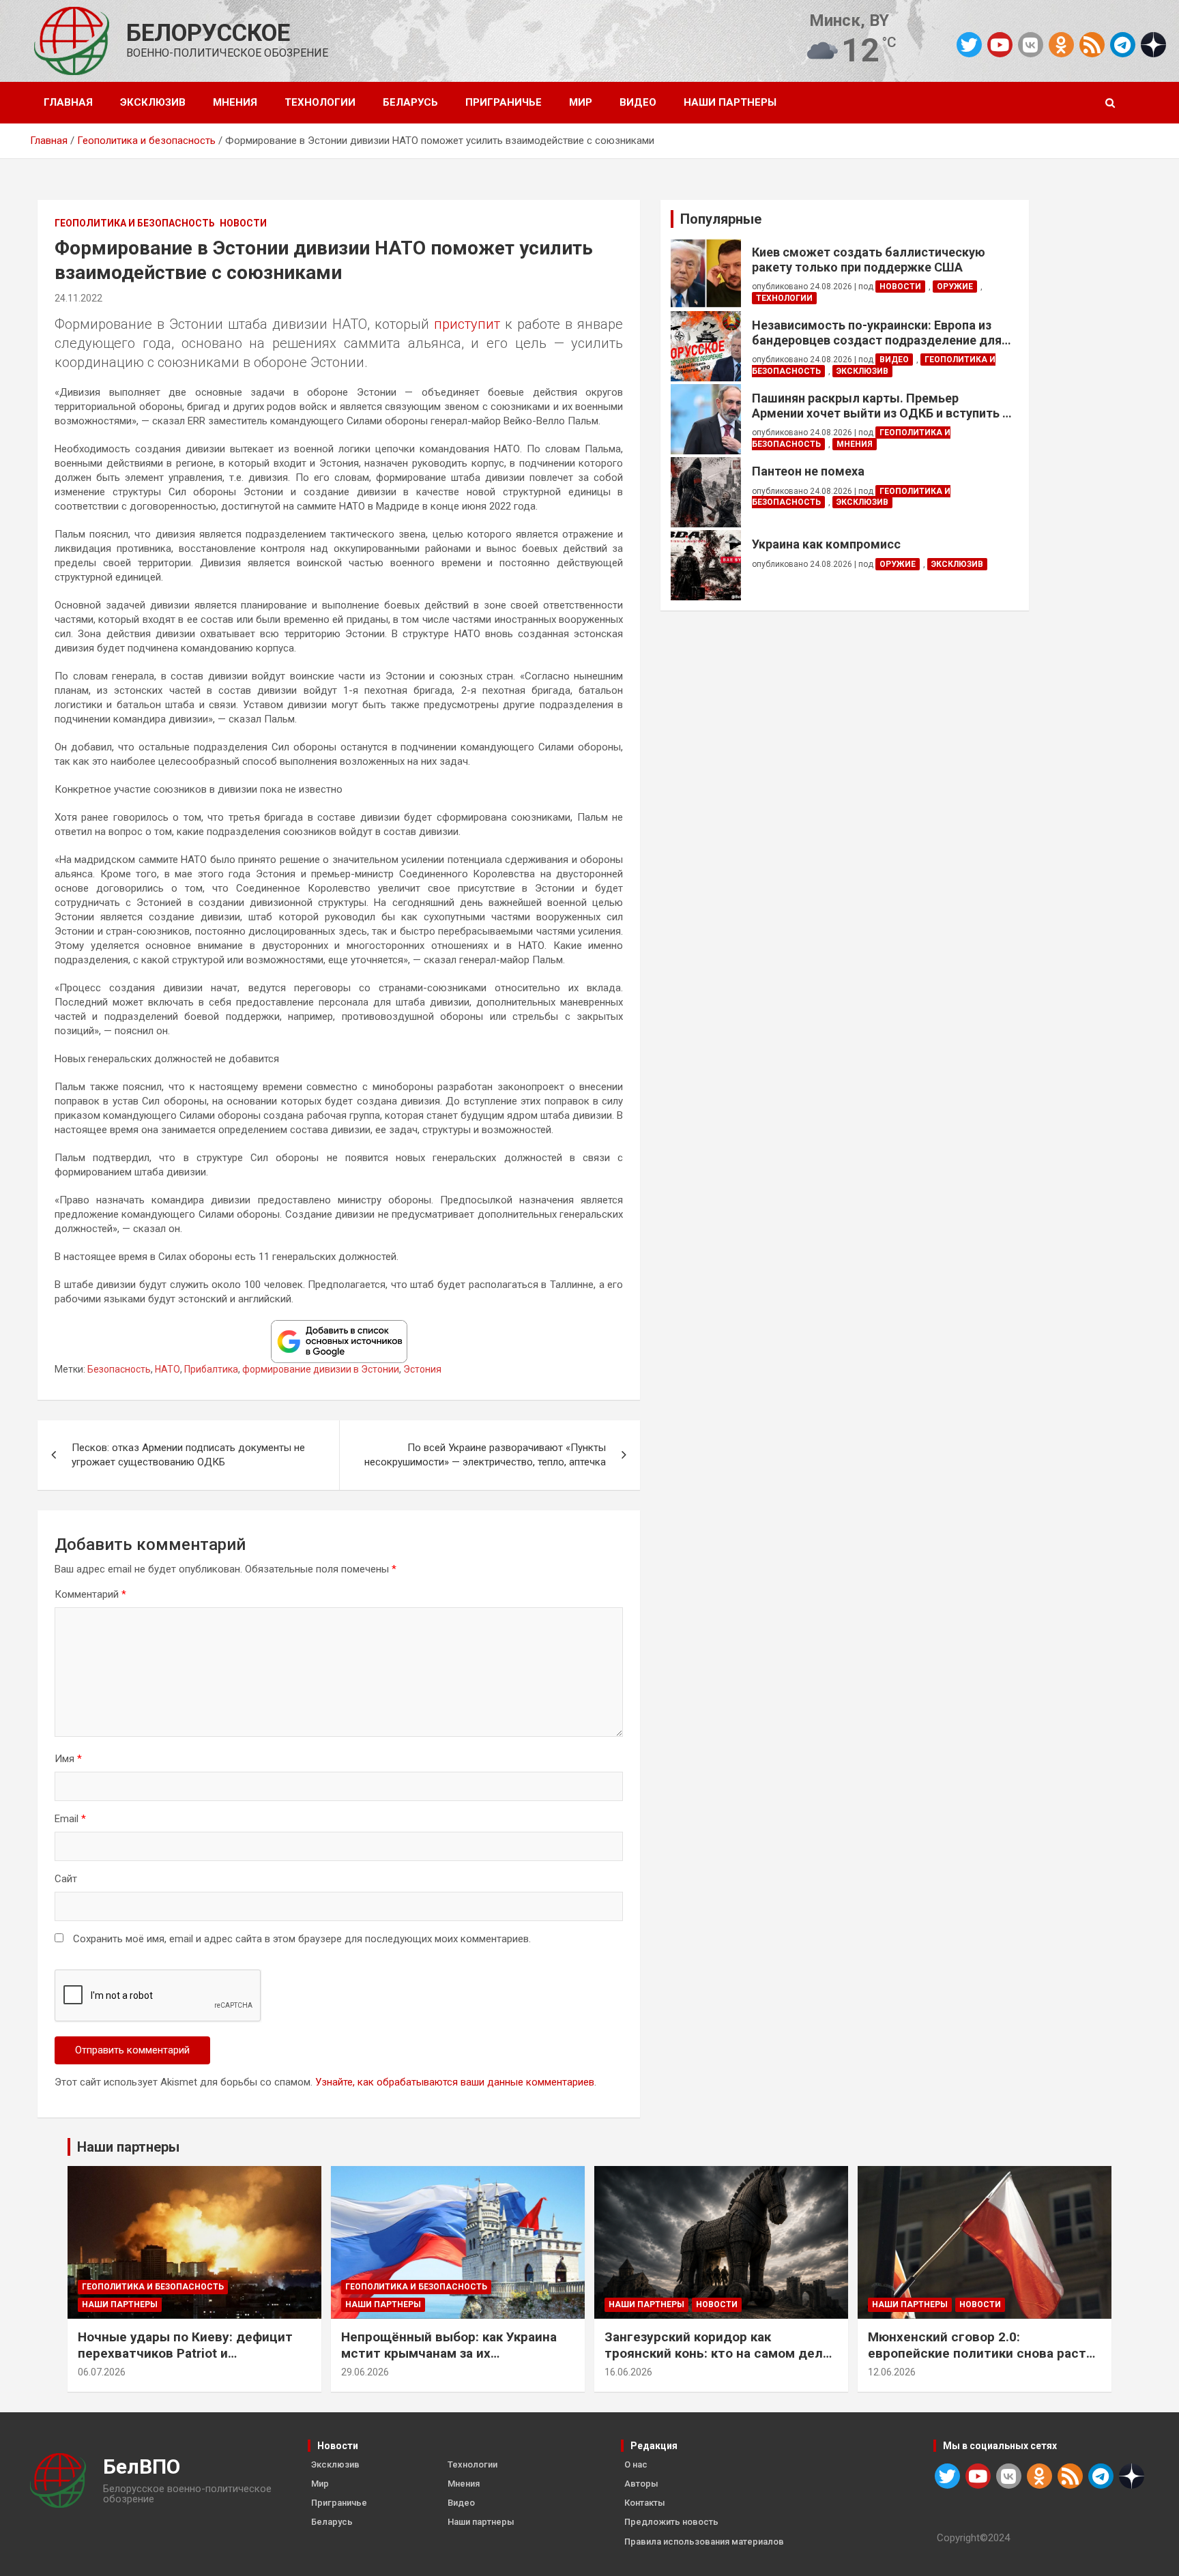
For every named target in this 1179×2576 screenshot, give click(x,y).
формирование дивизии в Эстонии (321, 1369)
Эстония (422, 1369)
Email (70, 1819)
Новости (243, 223)
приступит (467, 324)
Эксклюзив (153, 102)
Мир (581, 102)
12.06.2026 (892, 2372)
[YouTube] (1000, 45)
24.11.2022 (78, 298)
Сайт (66, 1879)
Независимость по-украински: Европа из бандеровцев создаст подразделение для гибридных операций (877, 333)
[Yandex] (1153, 44)
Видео (638, 102)
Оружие (955, 287)
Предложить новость (671, 2522)
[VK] (1031, 45)
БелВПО (142, 2467)
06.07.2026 (102, 2372)
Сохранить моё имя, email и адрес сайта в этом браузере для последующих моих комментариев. (302, 1939)
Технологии (320, 102)
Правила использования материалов (704, 2542)
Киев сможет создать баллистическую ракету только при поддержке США (869, 260)
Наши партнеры (730, 102)
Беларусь (410, 102)
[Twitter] (969, 45)
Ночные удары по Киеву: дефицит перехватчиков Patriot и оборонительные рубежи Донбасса (190, 2354)
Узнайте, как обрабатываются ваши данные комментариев (455, 2082)
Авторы (641, 2484)
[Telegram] (1123, 45)
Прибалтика (211, 1369)
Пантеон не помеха (808, 471)
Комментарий (90, 1594)
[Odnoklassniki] (1061, 45)
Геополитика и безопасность (135, 223)
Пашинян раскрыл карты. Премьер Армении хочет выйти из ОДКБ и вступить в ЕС (880, 406)
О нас (636, 2464)
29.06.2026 (365, 2372)
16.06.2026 (628, 2372)
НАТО (168, 1369)
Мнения (235, 102)
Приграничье (504, 102)
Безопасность (119, 1369)
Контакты (645, 2503)
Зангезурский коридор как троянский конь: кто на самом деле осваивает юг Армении (717, 2354)
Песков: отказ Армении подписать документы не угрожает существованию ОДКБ (188, 1455)
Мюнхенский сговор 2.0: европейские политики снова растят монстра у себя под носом (985, 2354)
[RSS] (1092, 44)
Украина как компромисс (826, 544)
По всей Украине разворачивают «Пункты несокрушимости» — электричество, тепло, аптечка (485, 1455)
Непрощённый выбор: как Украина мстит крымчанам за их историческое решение (449, 2354)
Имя (68, 1759)
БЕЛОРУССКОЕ (208, 33)
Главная (68, 102)
